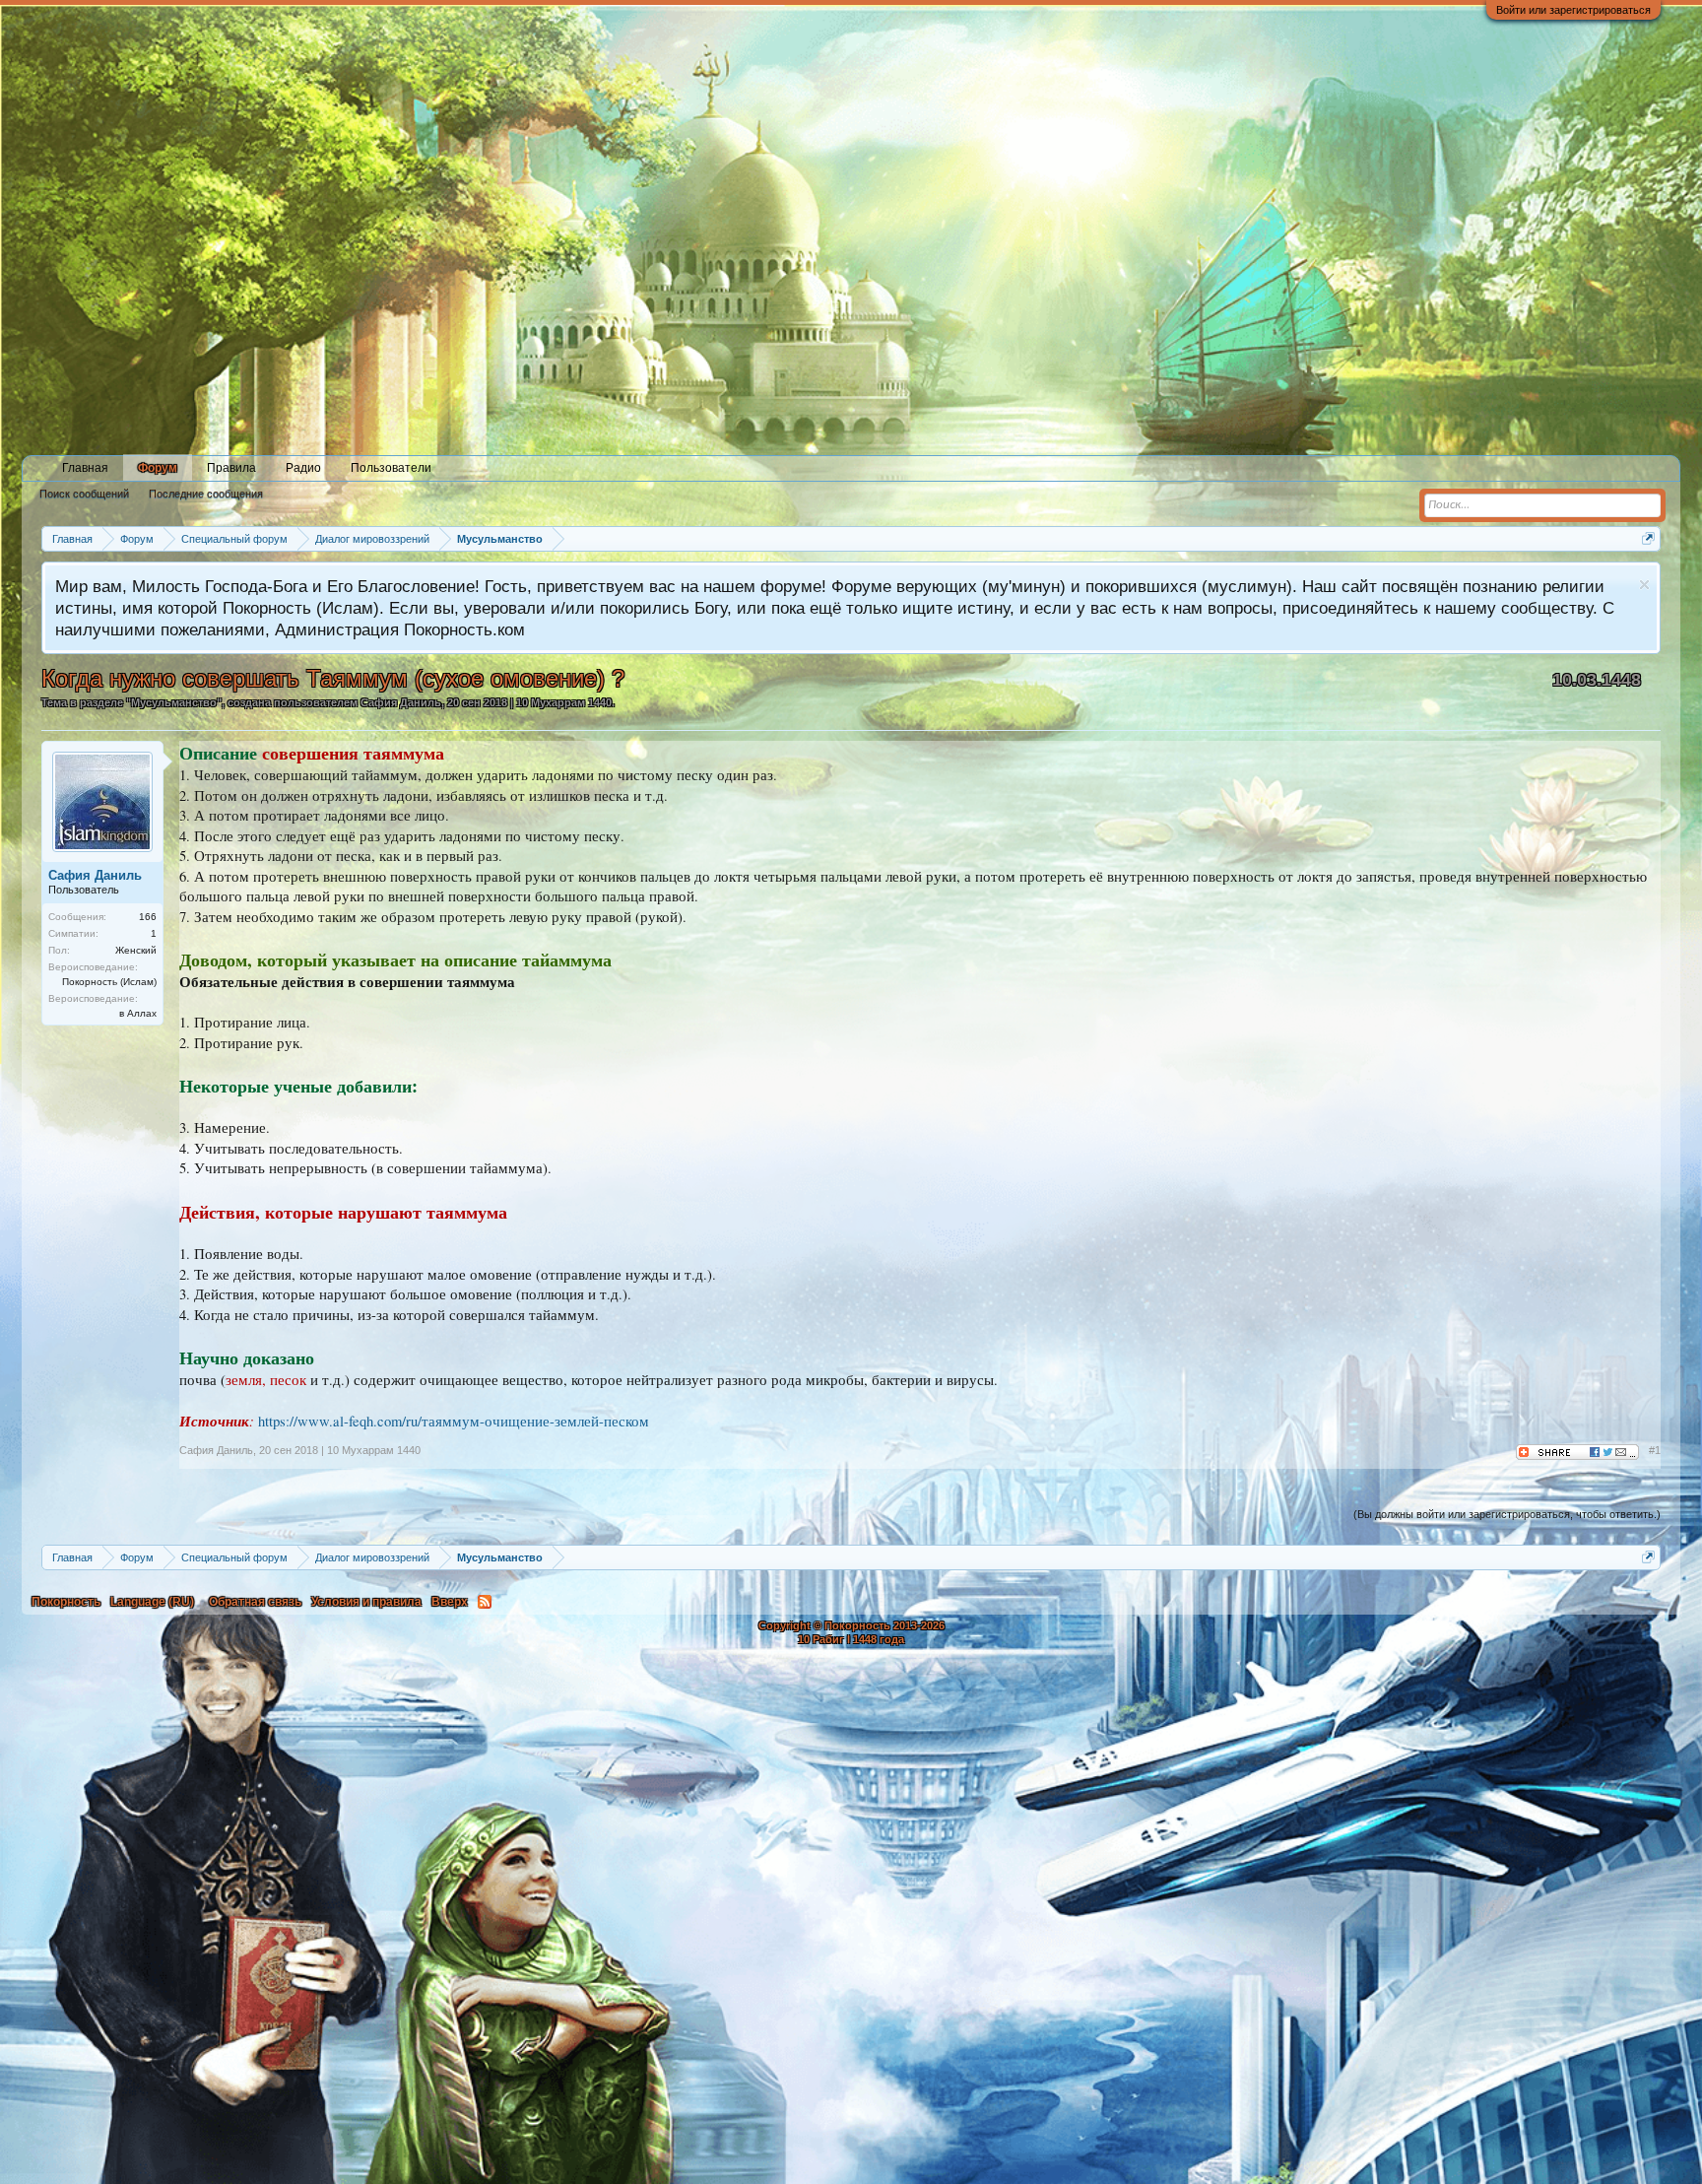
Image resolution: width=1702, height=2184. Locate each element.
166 (148, 917)
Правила (231, 468)
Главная (85, 468)
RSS (485, 1602)
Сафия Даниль (401, 702)
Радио (303, 468)
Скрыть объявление (1644, 585)
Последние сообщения (206, 494)
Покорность (66, 1602)
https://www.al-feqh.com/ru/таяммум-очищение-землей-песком (454, 1421)
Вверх (450, 1602)
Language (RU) (152, 1602)
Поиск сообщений (84, 494)
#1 (1655, 1450)
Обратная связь (255, 1602)
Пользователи (391, 468)
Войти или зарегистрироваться (1573, 10)
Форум (158, 468)
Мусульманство (174, 702)
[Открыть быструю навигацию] (1648, 538)
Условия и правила (366, 1602)
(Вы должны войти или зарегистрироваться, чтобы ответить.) (1507, 1514)
